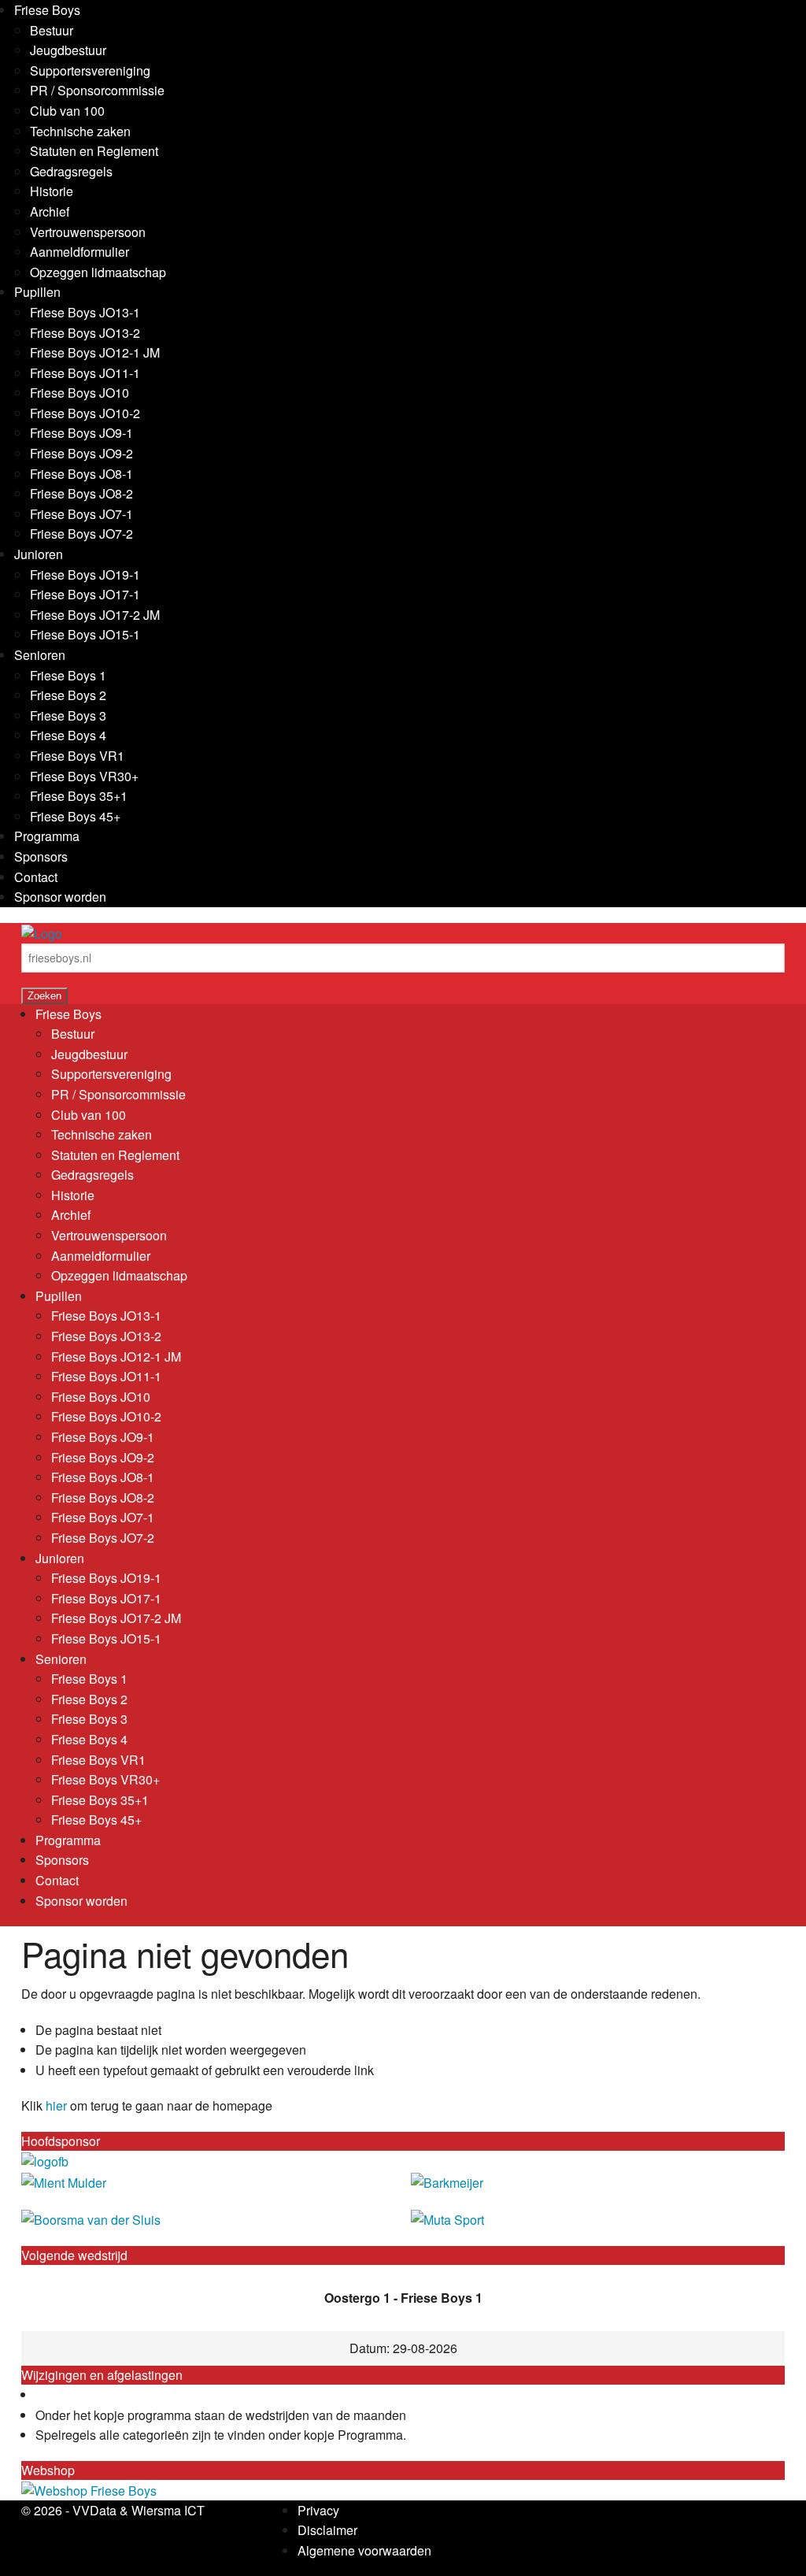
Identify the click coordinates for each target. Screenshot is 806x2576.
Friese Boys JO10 (79, 393)
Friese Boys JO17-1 (85, 594)
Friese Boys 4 (68, 735)
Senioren (40, 655)
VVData (94, 2510)
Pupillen (37, 292)
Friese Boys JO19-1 (85, 575)
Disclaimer (327, 2530)
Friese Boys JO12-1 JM (95, 352)
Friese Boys (47, 10)
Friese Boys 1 (68, 675)
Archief (50, 211)
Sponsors (41, 856)
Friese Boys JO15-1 (85, 634)
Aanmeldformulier (79, 252)
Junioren (39, 554)
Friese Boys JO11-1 (85, 373)
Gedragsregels (71, 171)
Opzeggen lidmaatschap (98, 272)
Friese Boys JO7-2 (81, 534)
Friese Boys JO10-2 (85, 413)
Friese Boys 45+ (75, 816)
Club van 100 (67, 111)
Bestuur (52, 30)
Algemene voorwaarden (364, 2550)
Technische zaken (80, 131)
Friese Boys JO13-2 (85, 333)
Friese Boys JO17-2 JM (95, 615)
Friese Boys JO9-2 (81, 453)
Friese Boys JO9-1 (81, 433)
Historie (52, 191)
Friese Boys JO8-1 (81, 474)
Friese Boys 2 (68, 695)
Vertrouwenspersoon (88, 232)
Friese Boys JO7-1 (81, 514)
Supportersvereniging (90, 70)
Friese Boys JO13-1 (85, 312)
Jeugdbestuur (68, 50)
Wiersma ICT (168, 2510)
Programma (47, 836)
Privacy (318, 2510)
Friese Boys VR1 (77, 756)
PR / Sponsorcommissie (97, 90)
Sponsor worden (60, 897)
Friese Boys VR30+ (84, 776)
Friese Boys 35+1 (79, 796)
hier (56, 2105)
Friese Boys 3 (68, 715)
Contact (36, 877)
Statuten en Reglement (94, 151)
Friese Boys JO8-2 (81, 493)
